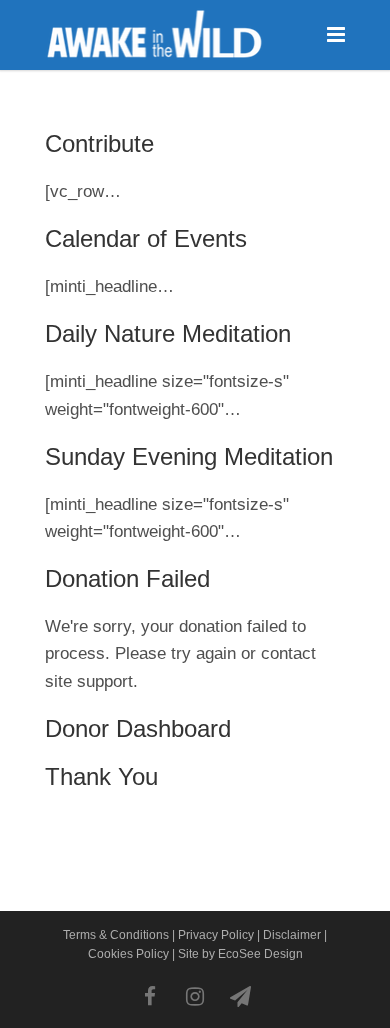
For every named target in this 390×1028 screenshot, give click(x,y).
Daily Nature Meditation (168, 333)
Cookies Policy (128, 954)
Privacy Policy (216, 935)
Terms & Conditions (116, 935)
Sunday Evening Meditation (189, 456)
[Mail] (240, 997)
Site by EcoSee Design (240, 954)
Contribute (99, 143)
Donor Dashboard (138, 728)
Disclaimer (292, 935)
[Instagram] (195, 997)
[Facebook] (150, 997)
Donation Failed (127, 578)
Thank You (101, 776)
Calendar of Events (146, 238)
